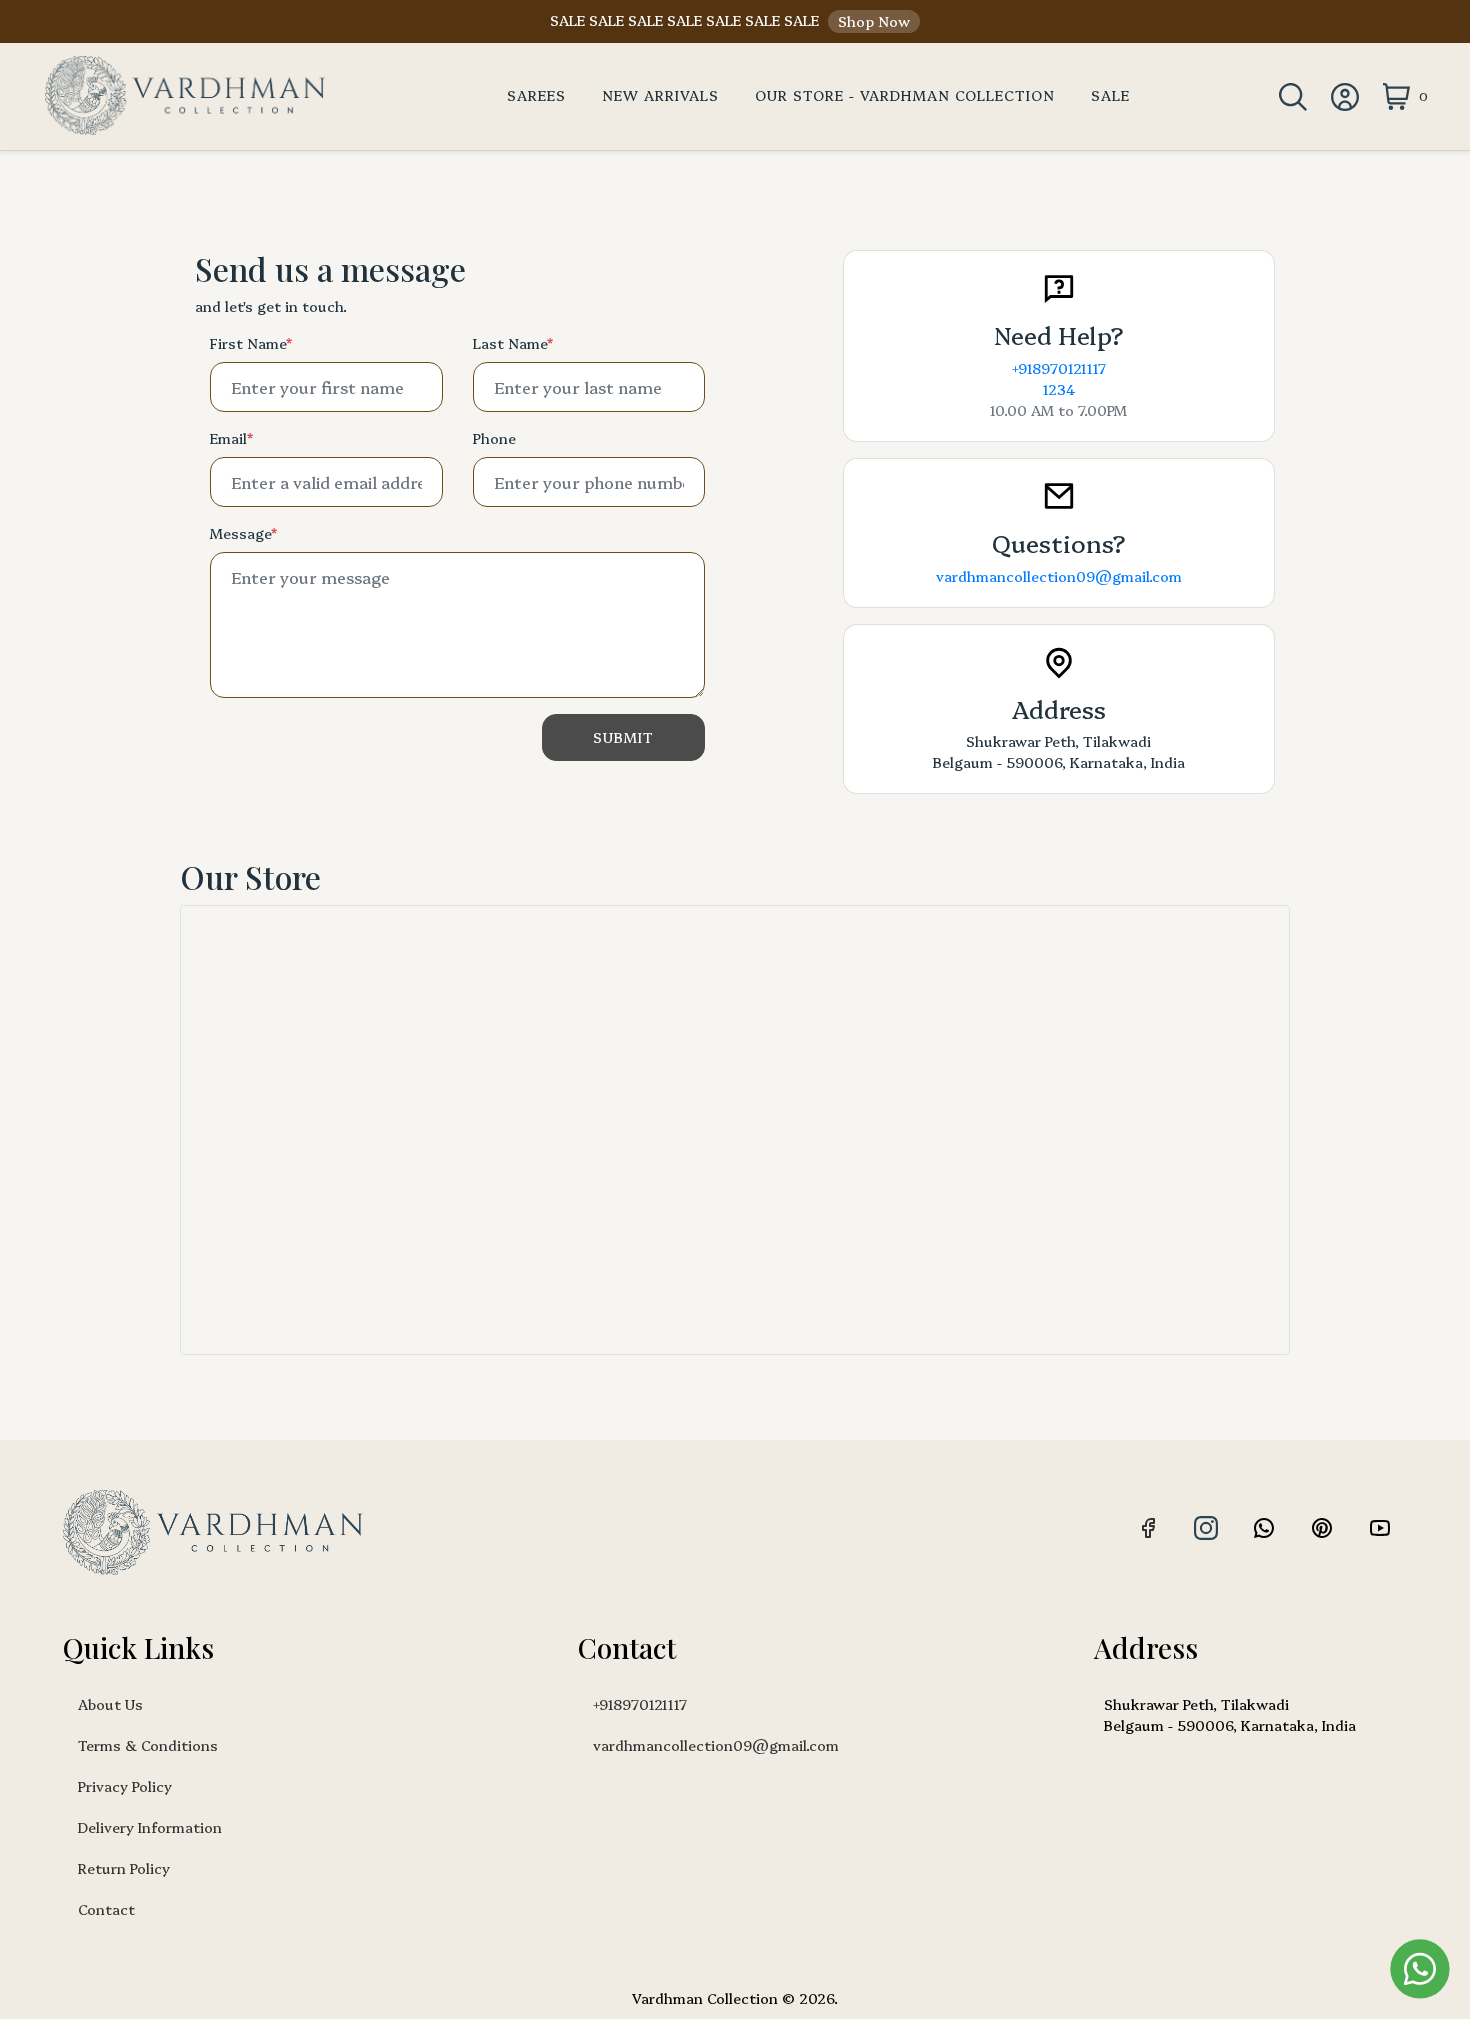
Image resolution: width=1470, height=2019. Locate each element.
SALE (1110, 95)
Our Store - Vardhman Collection (905, 95)
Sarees (536, 95)
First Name (250, 343)
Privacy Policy (125, 1786)
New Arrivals (660, 95)
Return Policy (124, 1868)
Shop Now (874, 21)
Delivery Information (150, 1827)
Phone (494, 438)
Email (231, 438)
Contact (106, 1909)
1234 (1059, 389)
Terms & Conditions (148, 1745)
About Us (110, 1704)
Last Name (512, 343)
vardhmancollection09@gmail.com (1059, 576)
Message (243, 533)
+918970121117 (1059, 368)
